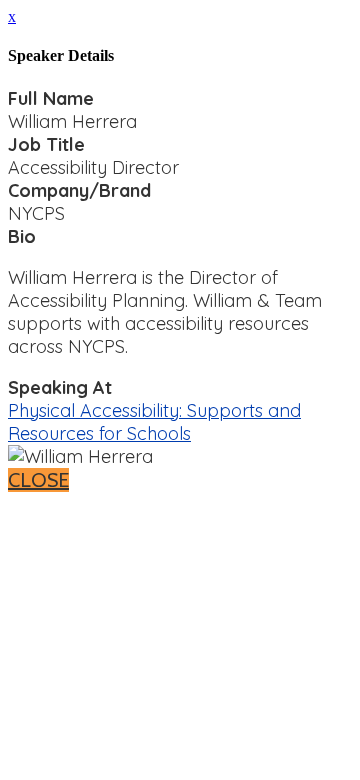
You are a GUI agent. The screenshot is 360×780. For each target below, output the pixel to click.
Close (38, 480)
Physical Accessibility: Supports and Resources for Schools (154, 422)
